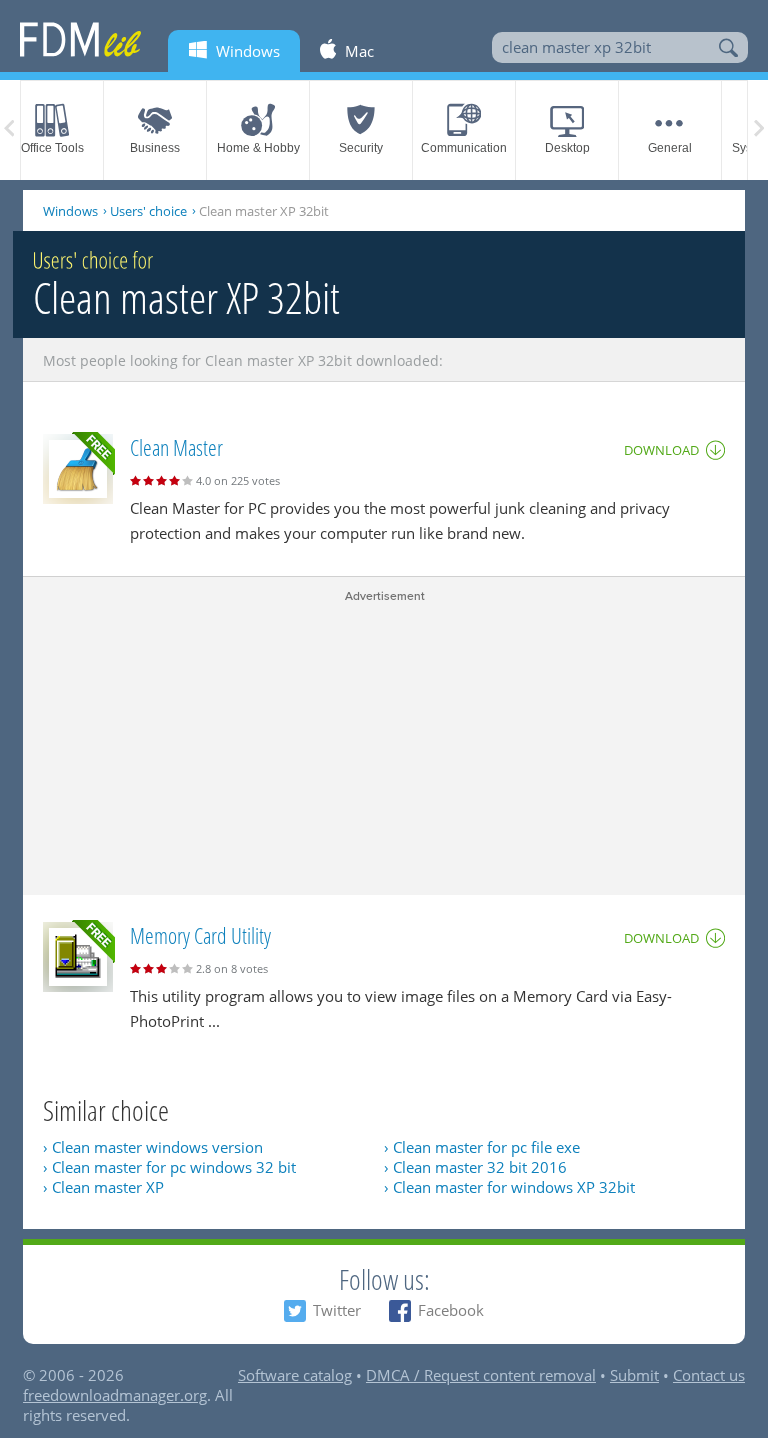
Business (155, 148)
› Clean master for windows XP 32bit (509, 1187)
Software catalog (295, 1375)
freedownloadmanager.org (115, 1395)
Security (361, 148)
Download (661, 450)
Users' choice (148, 211)
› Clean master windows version (153, 1147)
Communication (464, 148)
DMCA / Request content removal (481, 1375)
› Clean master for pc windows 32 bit (169, 1167)
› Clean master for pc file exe (482, 1147)
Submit (634, 1375)
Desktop (567, 148)
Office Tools (52, 148)
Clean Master (176, 447)
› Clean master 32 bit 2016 (475, 1167)
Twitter (337, 1310)
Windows (70, 211)
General (670, 148)
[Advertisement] (384, 745)
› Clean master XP (103, 1187)
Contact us (709, 1375)
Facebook (451, 1310)
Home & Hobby (258, 148)
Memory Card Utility (200, 935)
